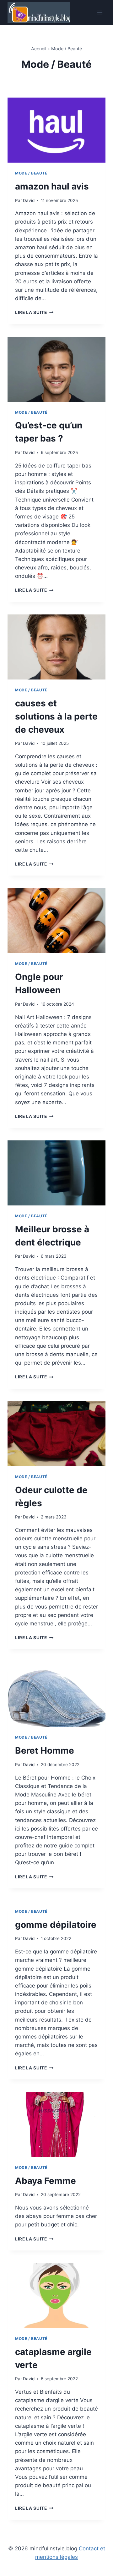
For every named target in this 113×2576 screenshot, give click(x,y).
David (29, 200)
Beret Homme (45, 1750)
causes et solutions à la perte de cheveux (56, 716)
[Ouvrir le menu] (100, 12)
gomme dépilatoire (56, 1925)
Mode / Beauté (31, 173)
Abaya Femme (46, 2181)
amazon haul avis (52, 186)
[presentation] (56, 130)
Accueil (39, 49)
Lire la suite (34, 312)
